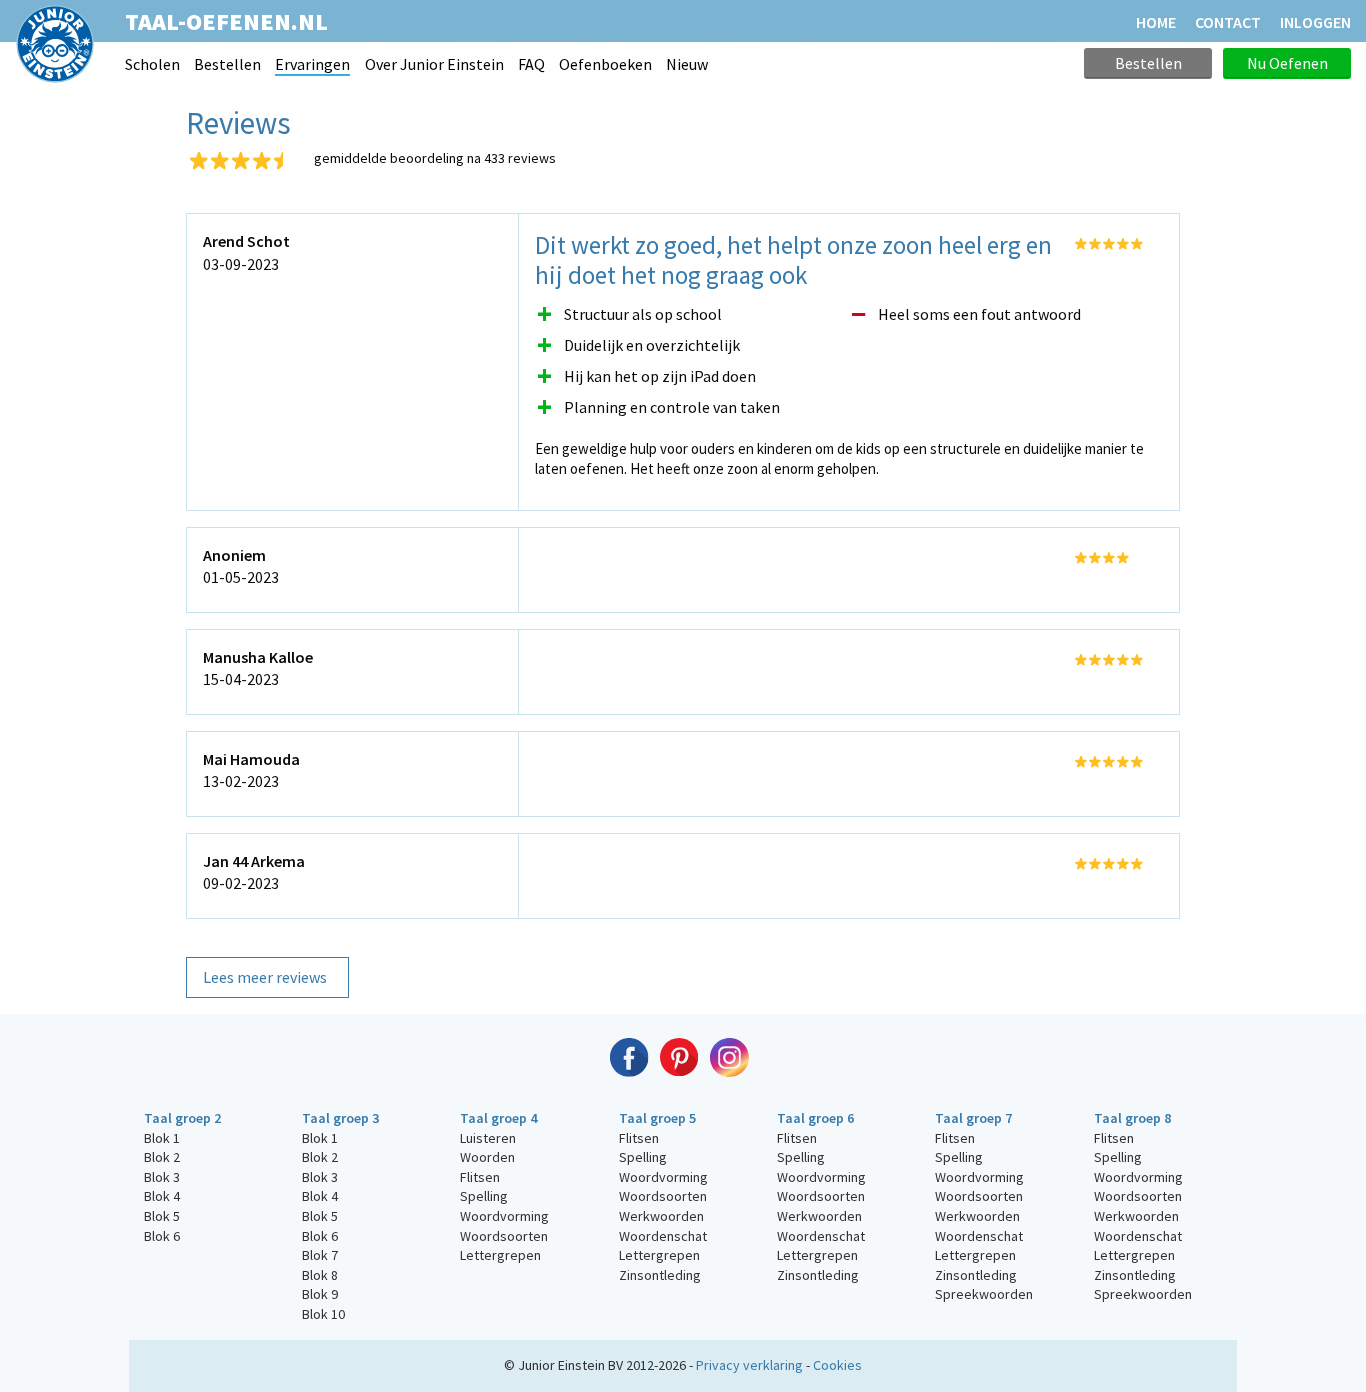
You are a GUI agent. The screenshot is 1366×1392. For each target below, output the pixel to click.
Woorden (487, 1157)
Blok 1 (162, 1138)
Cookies (837, 1365)
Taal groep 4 (498, 1118)
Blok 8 (320, 1275)
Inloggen (1315, 22)
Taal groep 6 (815, 1118)
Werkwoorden (661, 1216)
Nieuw (687, 64)
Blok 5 (162, 1216)
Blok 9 (320, 1294)
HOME (1156, 22)
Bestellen (227, 64)
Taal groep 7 (973, 1118)
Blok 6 (162, 1236)
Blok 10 (323, 1314)
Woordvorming (504, 1216)
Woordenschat (663, 1236)
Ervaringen (312, 64)
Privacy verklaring (749, 1365)
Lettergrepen (500, 1255)
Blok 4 (162, 1196)
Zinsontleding (660, 1275)
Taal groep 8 (1132, 1118)
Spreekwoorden (984, 1294)
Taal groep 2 (182, 1118)
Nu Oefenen (1287, 63)
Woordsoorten (504, 1236)
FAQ (531, 64)
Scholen (152, 64)
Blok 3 (162, 1177)
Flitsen (480, 1177)
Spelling (484, 1196)
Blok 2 (162, 1157)
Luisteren (488, 1138)
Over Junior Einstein (434, 64)
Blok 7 (320, 1255)
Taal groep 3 (340, 1118)
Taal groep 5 (657, 1118)
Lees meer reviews (265, 977)
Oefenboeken (605, 64)
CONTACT (1228, 22)
